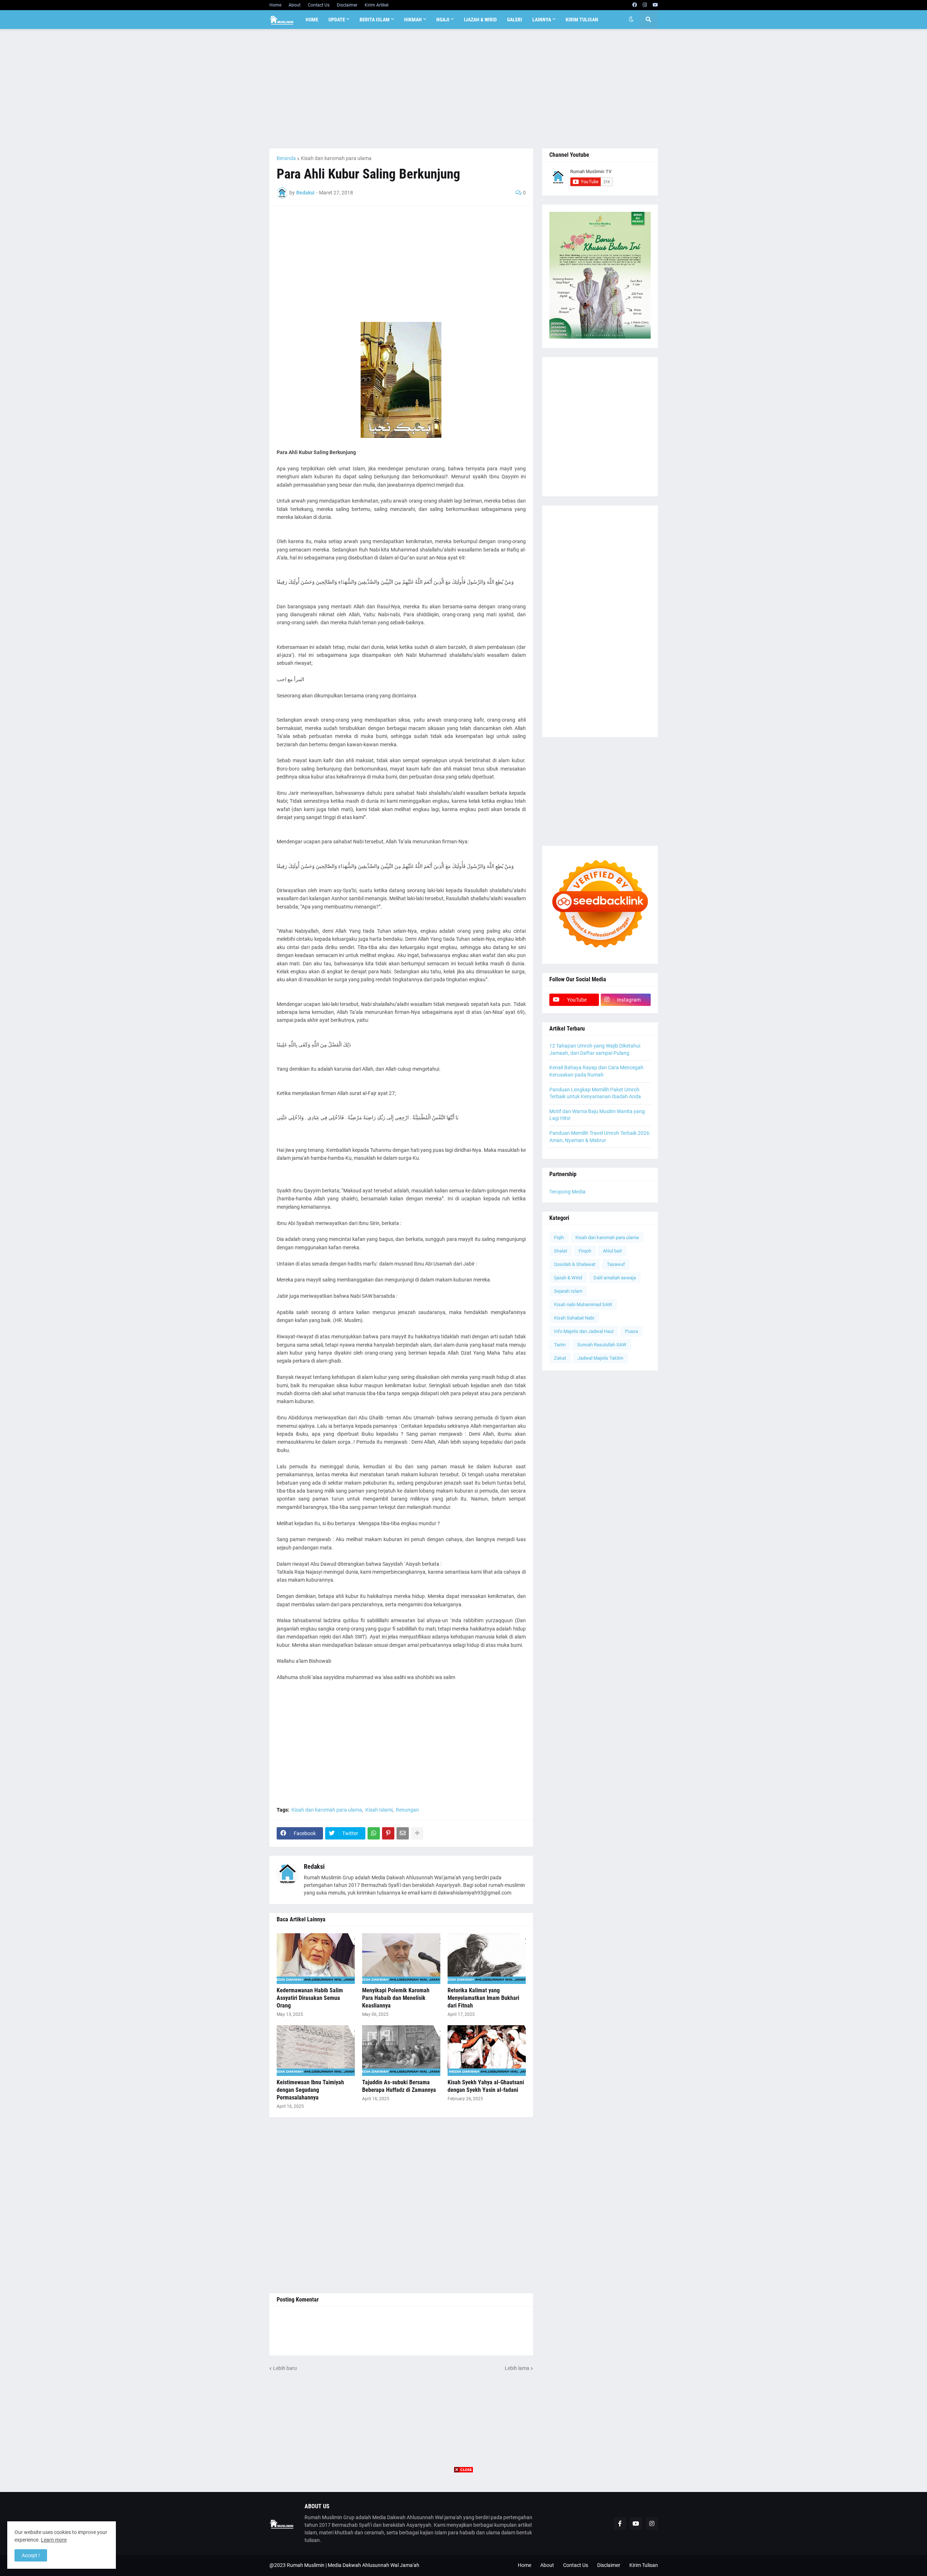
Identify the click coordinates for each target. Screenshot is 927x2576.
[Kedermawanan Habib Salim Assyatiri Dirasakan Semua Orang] (316, 1959)
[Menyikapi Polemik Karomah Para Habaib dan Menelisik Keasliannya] (401, 1959)
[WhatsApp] (374, 1833)
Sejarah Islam (568, 1291)
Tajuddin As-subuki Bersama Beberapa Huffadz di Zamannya (399, 2086)
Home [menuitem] (312, 20)
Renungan (407, 1810)
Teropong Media (567, 1192)
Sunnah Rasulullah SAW (602, 1345)
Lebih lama (517, 2368)
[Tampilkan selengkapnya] (417, 1833)
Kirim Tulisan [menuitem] (582, 20)
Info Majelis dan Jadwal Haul (584, 1331)
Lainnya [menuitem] (542, 20)
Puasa (632, 1331)
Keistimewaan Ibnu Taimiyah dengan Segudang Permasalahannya (310, 2090)
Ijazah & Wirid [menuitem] (480, 20)
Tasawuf (616, 1264)
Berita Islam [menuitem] (375, 20)
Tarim (560, 1345)
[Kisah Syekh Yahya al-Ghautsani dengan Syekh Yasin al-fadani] (487, 2051)
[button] (631, 20)
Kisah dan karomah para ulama (336, 158)
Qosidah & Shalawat (575, 1264)
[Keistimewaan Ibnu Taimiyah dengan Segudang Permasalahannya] (316, 2051)
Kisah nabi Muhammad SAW (583, 1304)
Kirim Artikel (377, 5)
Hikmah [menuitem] (413, 20)
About (295, 5)
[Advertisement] (464, 89)
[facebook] (635, 5)
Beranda (286, 158)
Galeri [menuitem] (515, 20)
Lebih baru (285, 2368)
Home (275, 5)
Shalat (561, 1251)
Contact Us (319, 5)
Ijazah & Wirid (568, 1278)
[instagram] (645, 5)
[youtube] (655, 5)
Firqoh (585, 1251)
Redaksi (314, 1866)
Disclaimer (347, 5)
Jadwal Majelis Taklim (600, 1358)
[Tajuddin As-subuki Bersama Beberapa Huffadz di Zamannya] (401, 2051)
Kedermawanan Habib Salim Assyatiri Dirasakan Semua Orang (310, 1998)
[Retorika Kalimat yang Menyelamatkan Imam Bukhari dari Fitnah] (487, 1959)
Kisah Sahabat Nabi (574, 1318)
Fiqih (559, 1237)
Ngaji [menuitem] (443, 20)
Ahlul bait (612, 1251)
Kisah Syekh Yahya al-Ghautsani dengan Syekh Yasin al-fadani (486, 2086)
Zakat (560, 1358)
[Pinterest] (388, 1833)
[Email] (403, 1833)
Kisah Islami (379, 1810)
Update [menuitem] (337, 20)
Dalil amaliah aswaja (615, 1278)
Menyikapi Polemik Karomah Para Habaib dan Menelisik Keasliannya (396, 1998)
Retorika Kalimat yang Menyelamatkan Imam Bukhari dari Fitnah (483, 1998)
